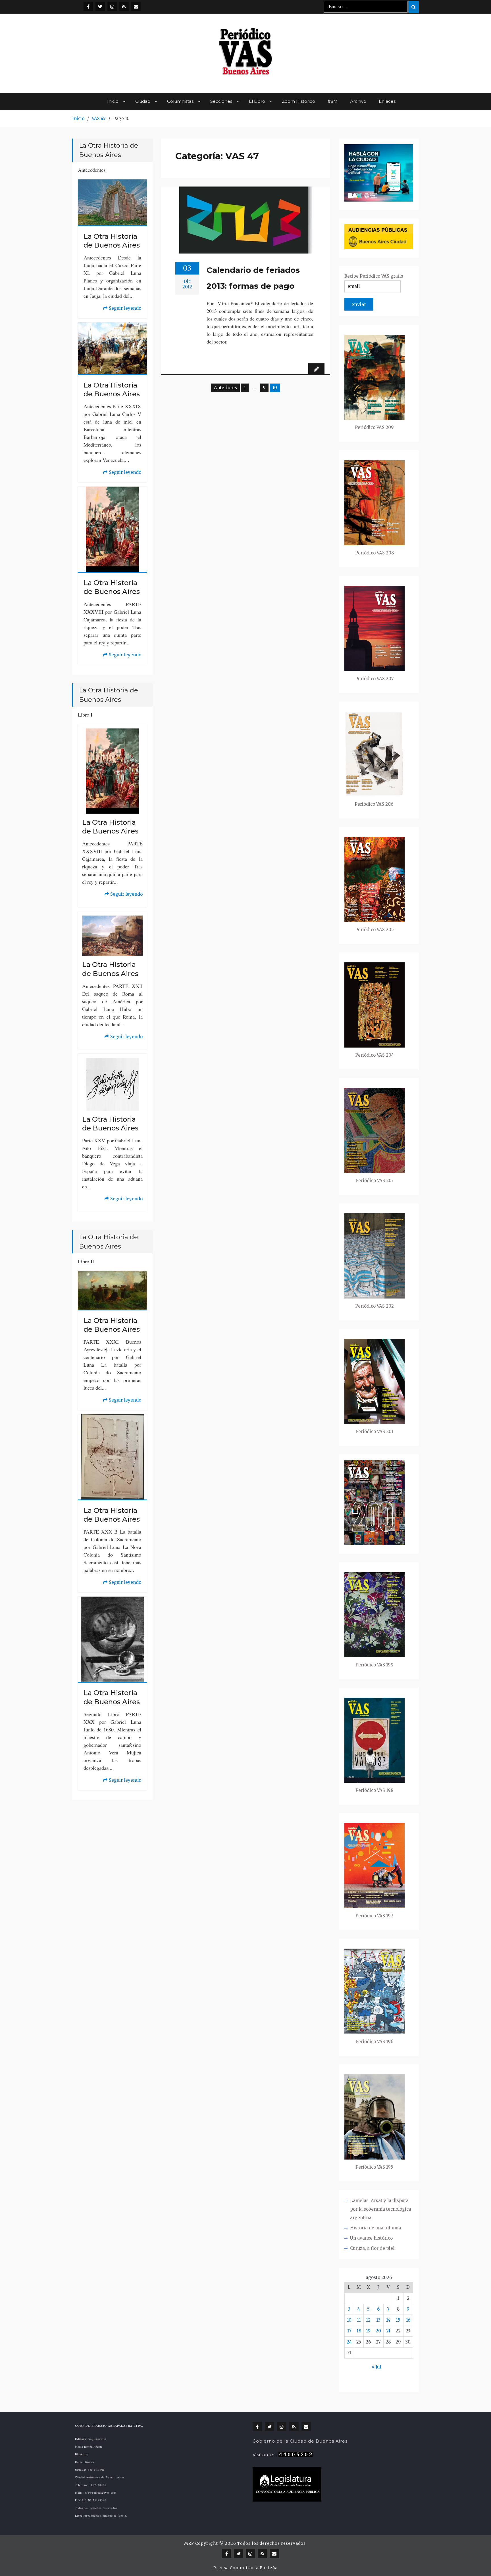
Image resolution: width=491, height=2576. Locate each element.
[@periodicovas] (88, 6)
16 (408, 2320)
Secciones (221, 101)
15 (398, 2320)
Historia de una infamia (376, 2228)
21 (388, 2331)
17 (349, 2331)
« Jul (376, 2367)
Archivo (358, 101)
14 (388, 2320)
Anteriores (225, 388)
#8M (333, 101)
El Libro (257, 101)
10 (349, 2320)
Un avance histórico (371, 2238)
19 (368, 2331)
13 (378, 2320)
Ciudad (143, 101)
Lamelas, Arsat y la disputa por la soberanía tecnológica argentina (381, 2209)
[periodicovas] (112, 6)
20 (378, 2331)
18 (359, 2331)
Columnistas (180, 101)
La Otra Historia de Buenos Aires (112, 241)
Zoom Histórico (298, 101)
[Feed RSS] (124, 6)
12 (368, 2320)
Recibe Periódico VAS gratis (374, 276)
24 (349, 2342)
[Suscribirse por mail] (136, 6)
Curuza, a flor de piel (372, 2248)
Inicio (113, 101)
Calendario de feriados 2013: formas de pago (253, 278)
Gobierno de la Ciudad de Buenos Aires (300, 2441)
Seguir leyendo (122, 309)
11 (359, 2320)
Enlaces (387, 101)
